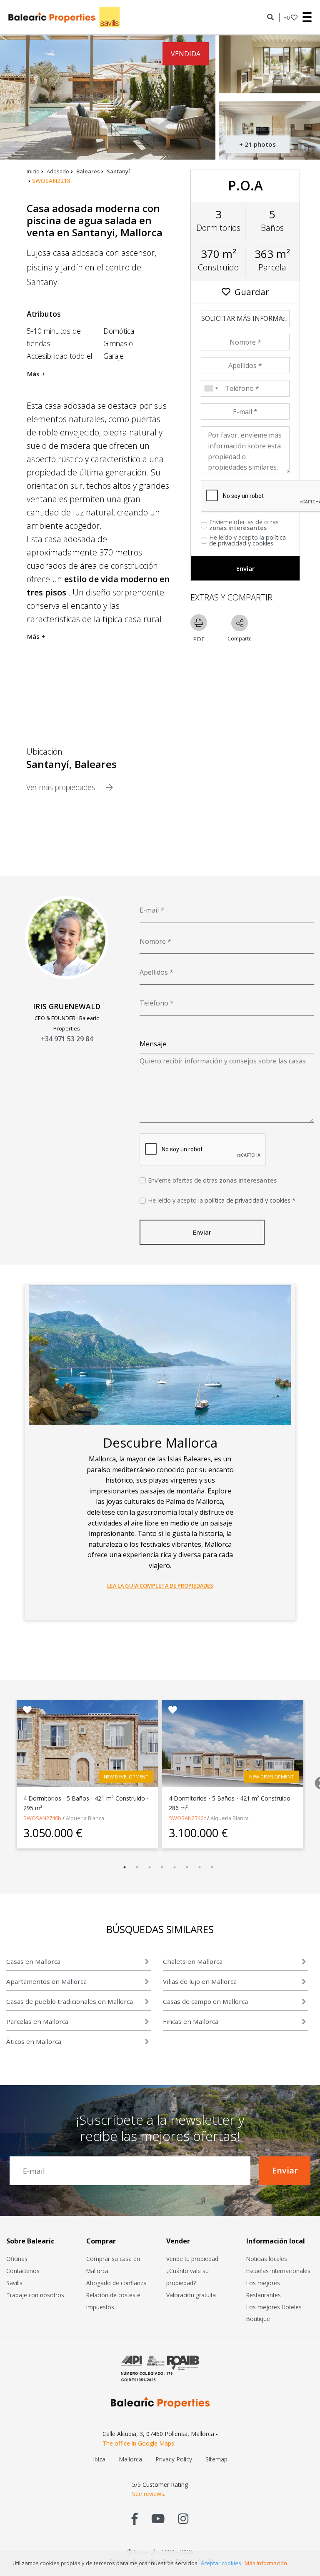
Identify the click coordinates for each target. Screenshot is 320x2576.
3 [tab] (150, 1867)
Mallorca (130, 2459)
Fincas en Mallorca (191, 2021)
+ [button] (287, 18)
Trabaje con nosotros (35, 2295)
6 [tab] (187, 1867)
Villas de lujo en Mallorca (200, 1981)
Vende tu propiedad (192, 2259)
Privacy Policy (174, 2459)
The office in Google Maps (138, 2443)
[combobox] (211, 388)
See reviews (148, 2494)
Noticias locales (267, 2259)
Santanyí (118, 171)
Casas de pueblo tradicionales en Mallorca (70, 2001)
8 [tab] (212, 1867)
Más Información (266, 2563)
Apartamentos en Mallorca (46, 1981)
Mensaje (153, 1044)
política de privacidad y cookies (247, 540)
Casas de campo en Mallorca (205, 2001)
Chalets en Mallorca (193, 1961)
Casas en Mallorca (33, 1961)
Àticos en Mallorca (34, 2041)
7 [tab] (200, 1867)
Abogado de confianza (116, 2283)
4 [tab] (162, 1867)
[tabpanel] (87, 1774)
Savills (14, 2283)
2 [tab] (137, 1867)
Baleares (88, 171)
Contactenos (23, 2271)
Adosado (58, 171)
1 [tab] (125, 1867)
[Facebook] (135, 2518)
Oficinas (17, 2259)
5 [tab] (175, 1867)
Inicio (33, 171)
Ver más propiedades (62, 787)
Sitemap (216, 2459)
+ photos (257, 144)
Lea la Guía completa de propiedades (160, 1586)
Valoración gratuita (191, 2295)
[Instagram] (183, 2518)
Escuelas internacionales (278, 2271)
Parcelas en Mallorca (37, 2021)
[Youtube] (158, 2518)
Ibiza (99, 2459)
